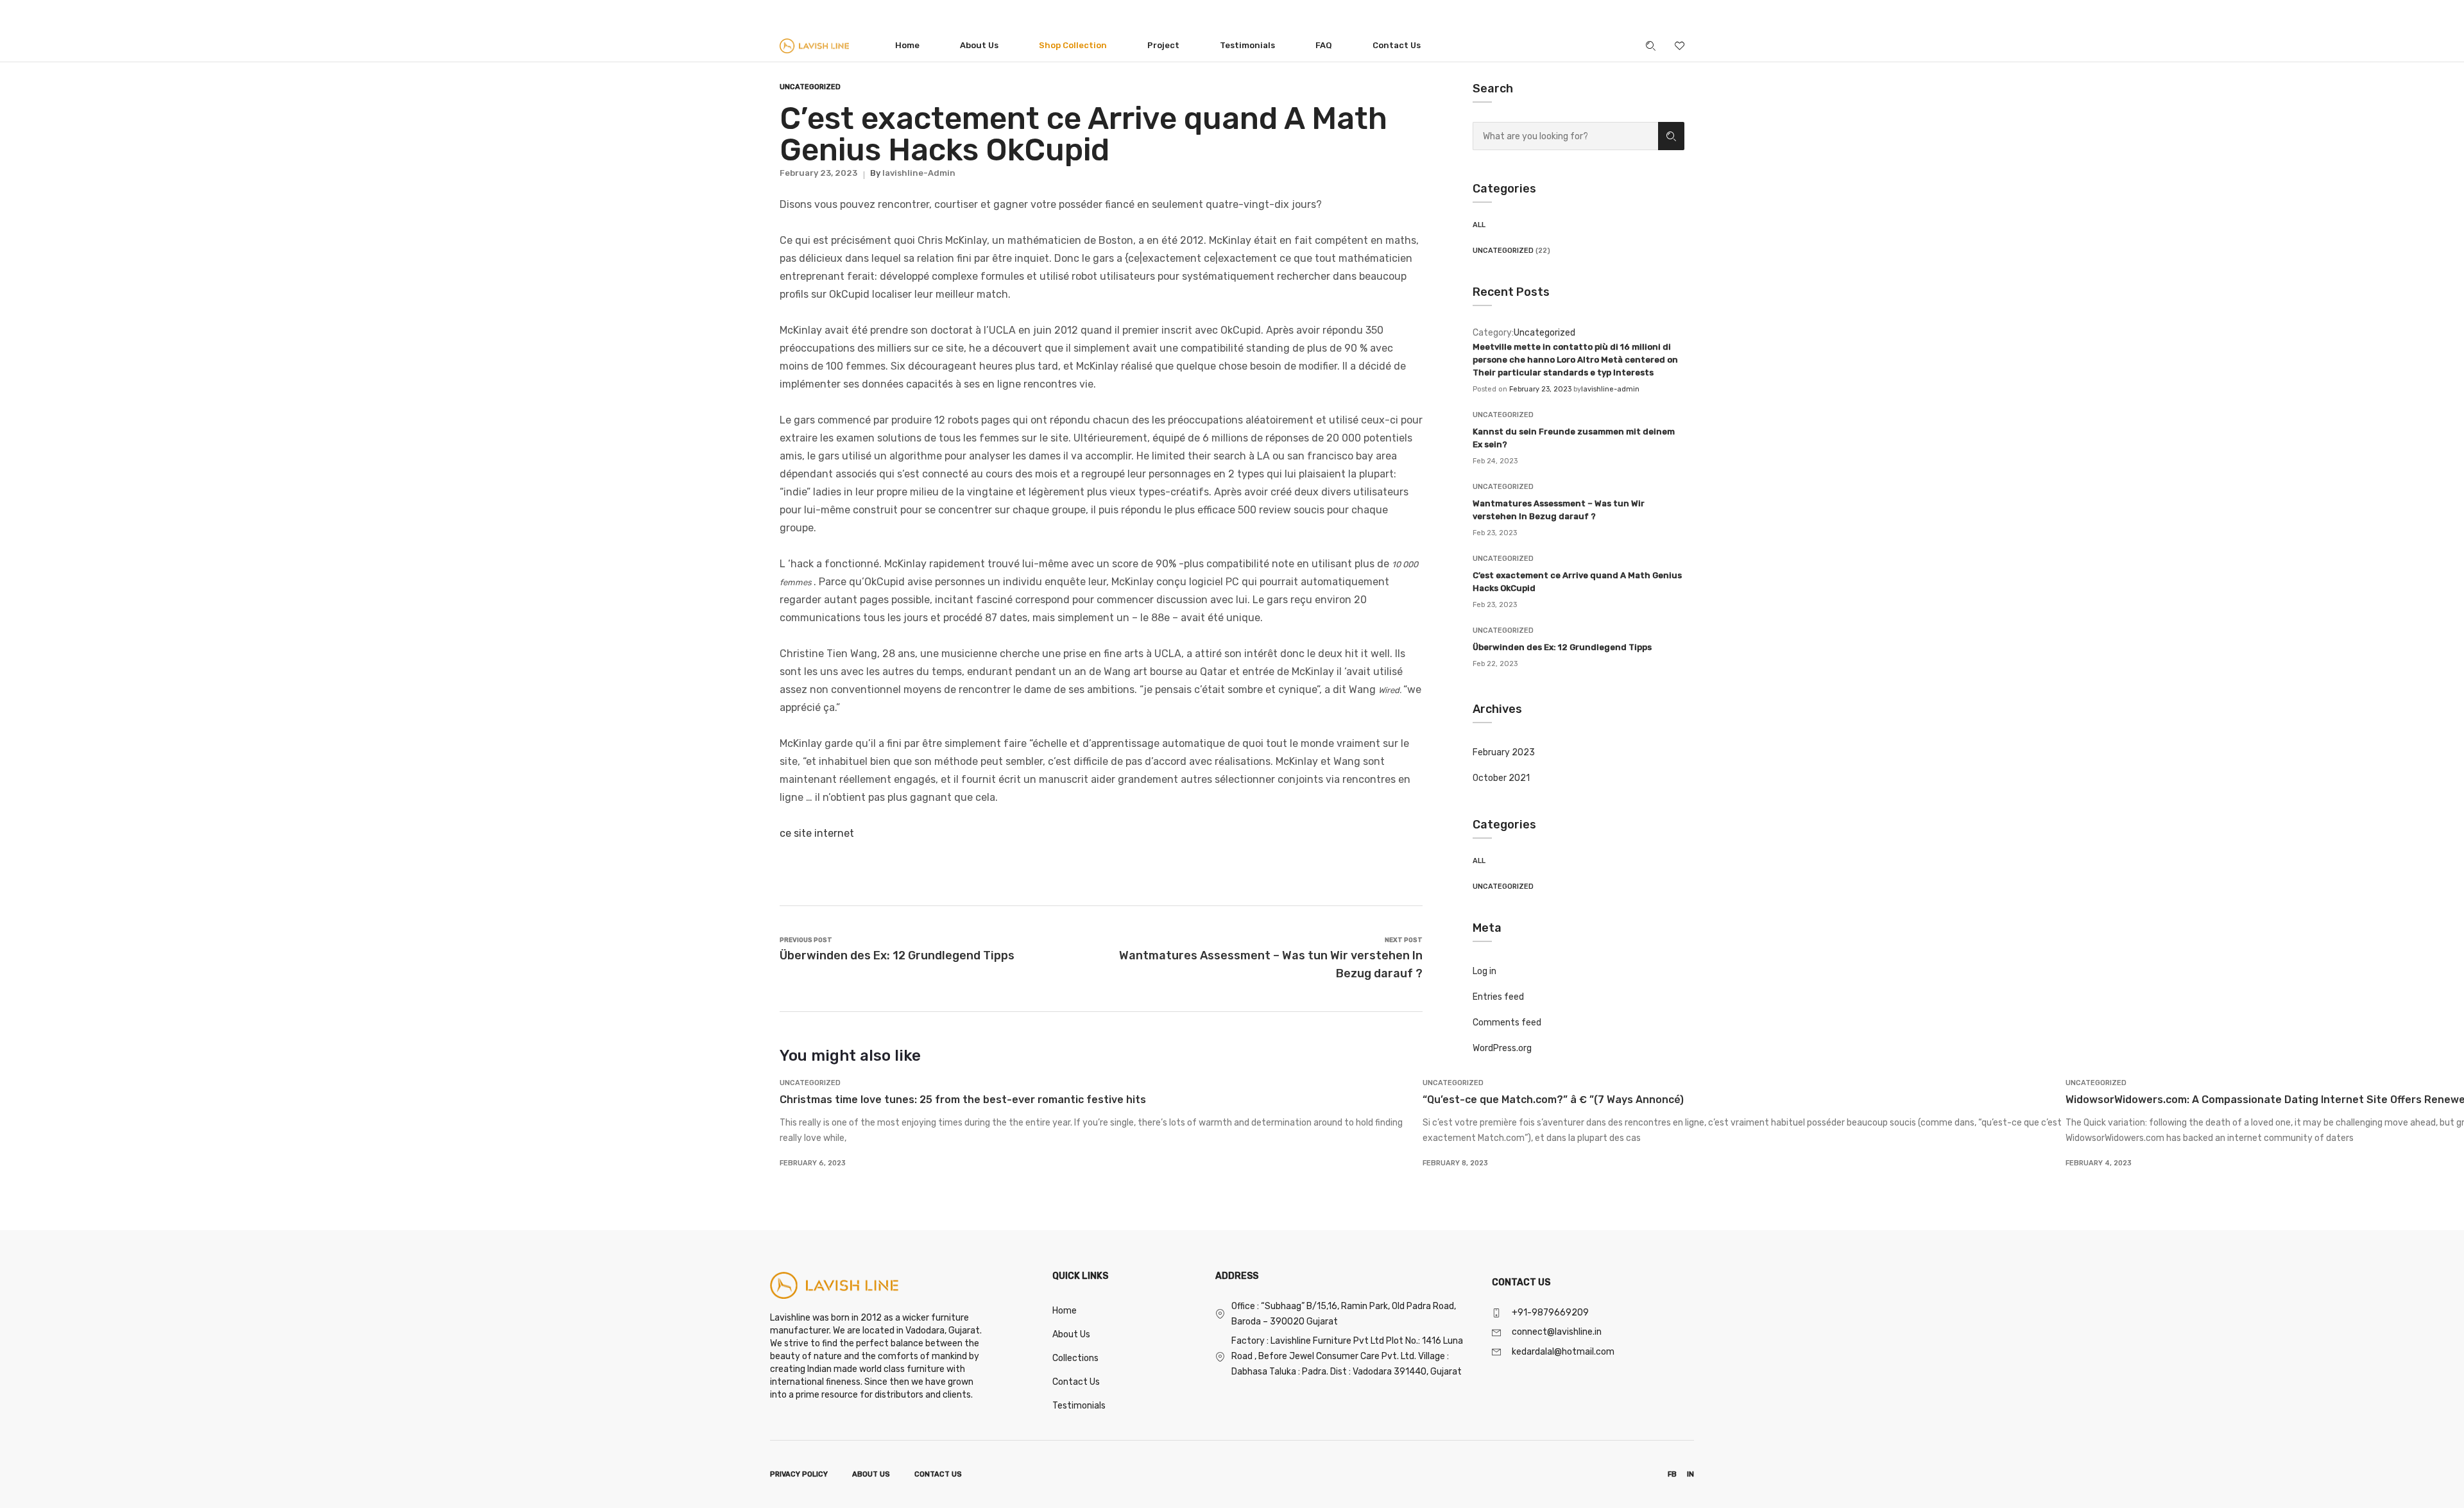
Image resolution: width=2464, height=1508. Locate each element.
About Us (979, 45)
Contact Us (1397, 45)
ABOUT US (871, 1474)
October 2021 (1501, 778)
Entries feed (1498, 997)
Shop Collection (1073, 45)
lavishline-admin (1610, 389)
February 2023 (1504, 752)
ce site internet (817, 833)
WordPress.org (1502, 1048)
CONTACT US (938, 1474)
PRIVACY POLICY (799, 1474)
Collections (1075, 1358)
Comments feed (1507, 1023)
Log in (1484, 971)
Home (907, 45)
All (1479, 225)
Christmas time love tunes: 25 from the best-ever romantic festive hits (963, 1100)
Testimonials (1247, 45)
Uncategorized (1503, 251)
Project (1163, 45)
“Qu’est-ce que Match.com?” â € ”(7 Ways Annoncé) (1553, 1100)
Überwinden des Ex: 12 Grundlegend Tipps (1562, 647)
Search (1671, 136)
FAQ (1324, 45)
